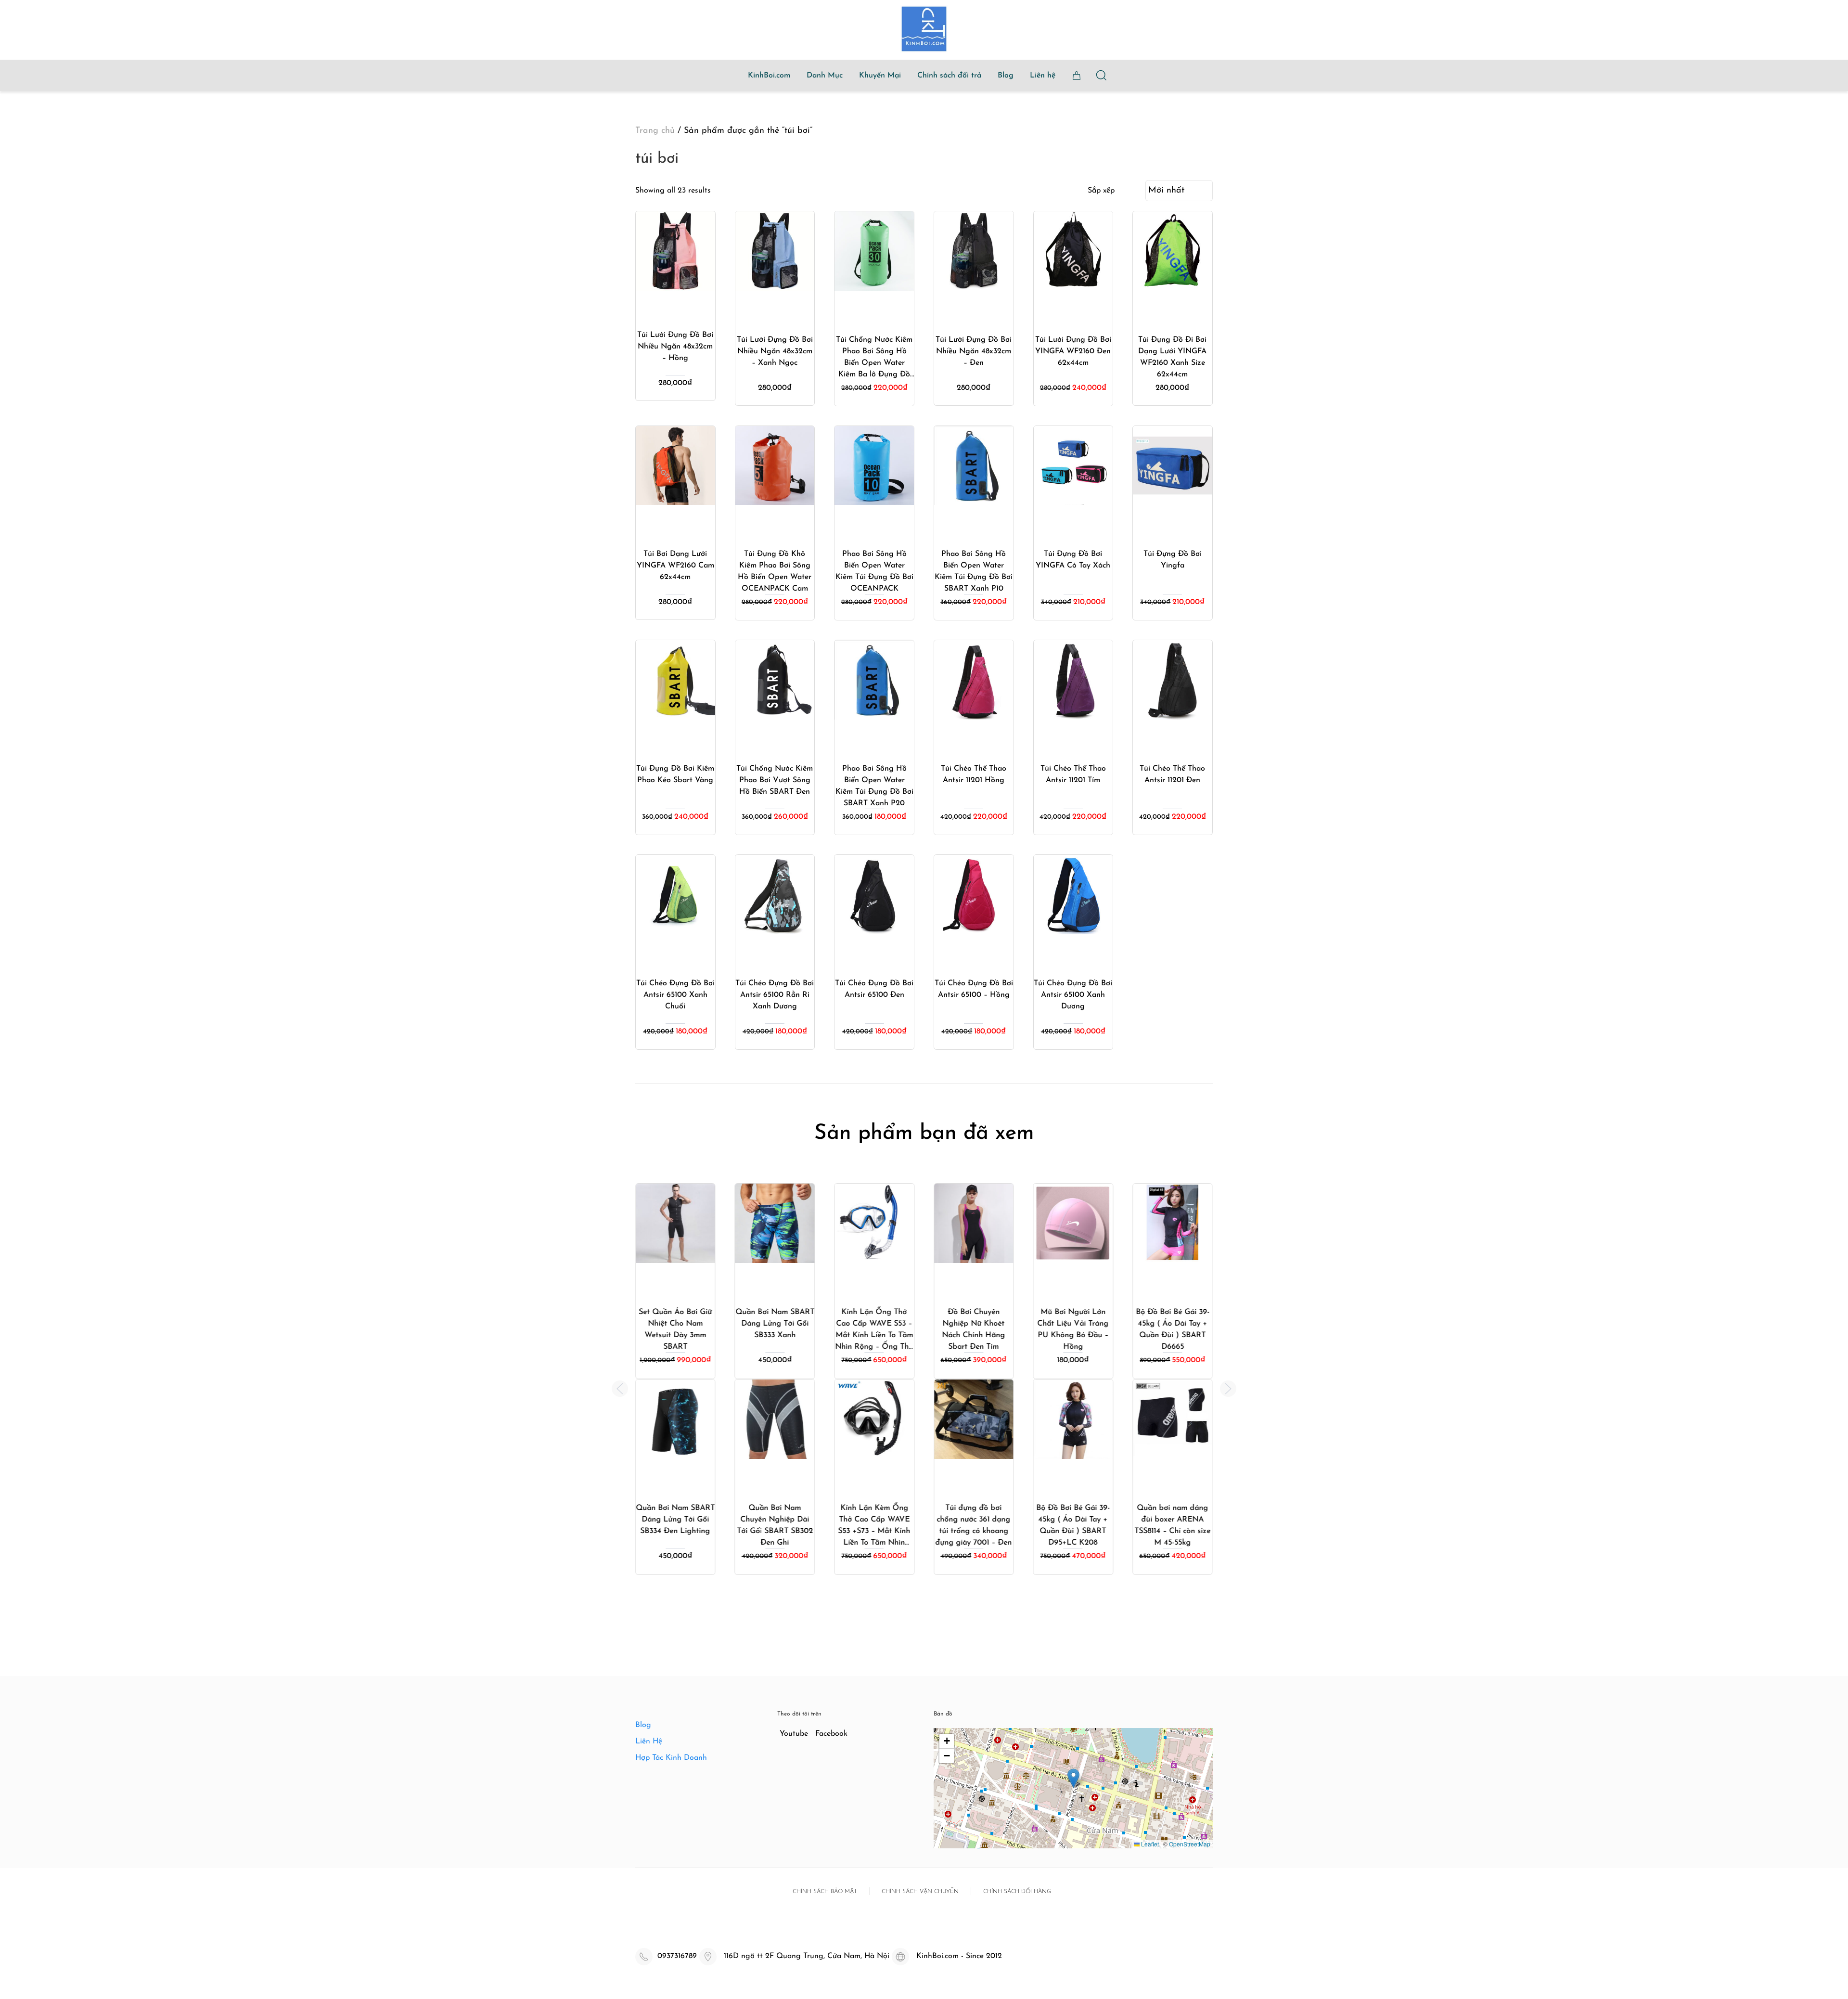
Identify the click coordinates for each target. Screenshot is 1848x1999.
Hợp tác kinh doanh (671, 1758)
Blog (1006, 76)
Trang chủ (655, 131)
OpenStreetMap (1190, 1844)
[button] (620, 1389)
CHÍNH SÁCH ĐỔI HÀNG (1017, 1892)
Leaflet (1149, 1844)
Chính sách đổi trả (949, 76)
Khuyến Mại (880, 76)
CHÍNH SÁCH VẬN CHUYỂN (920, 1892)
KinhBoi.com (769, 76)
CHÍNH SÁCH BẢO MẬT (825, 1892)
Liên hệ (1043, 76)
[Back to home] (924, 29)
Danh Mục (825, 76)
